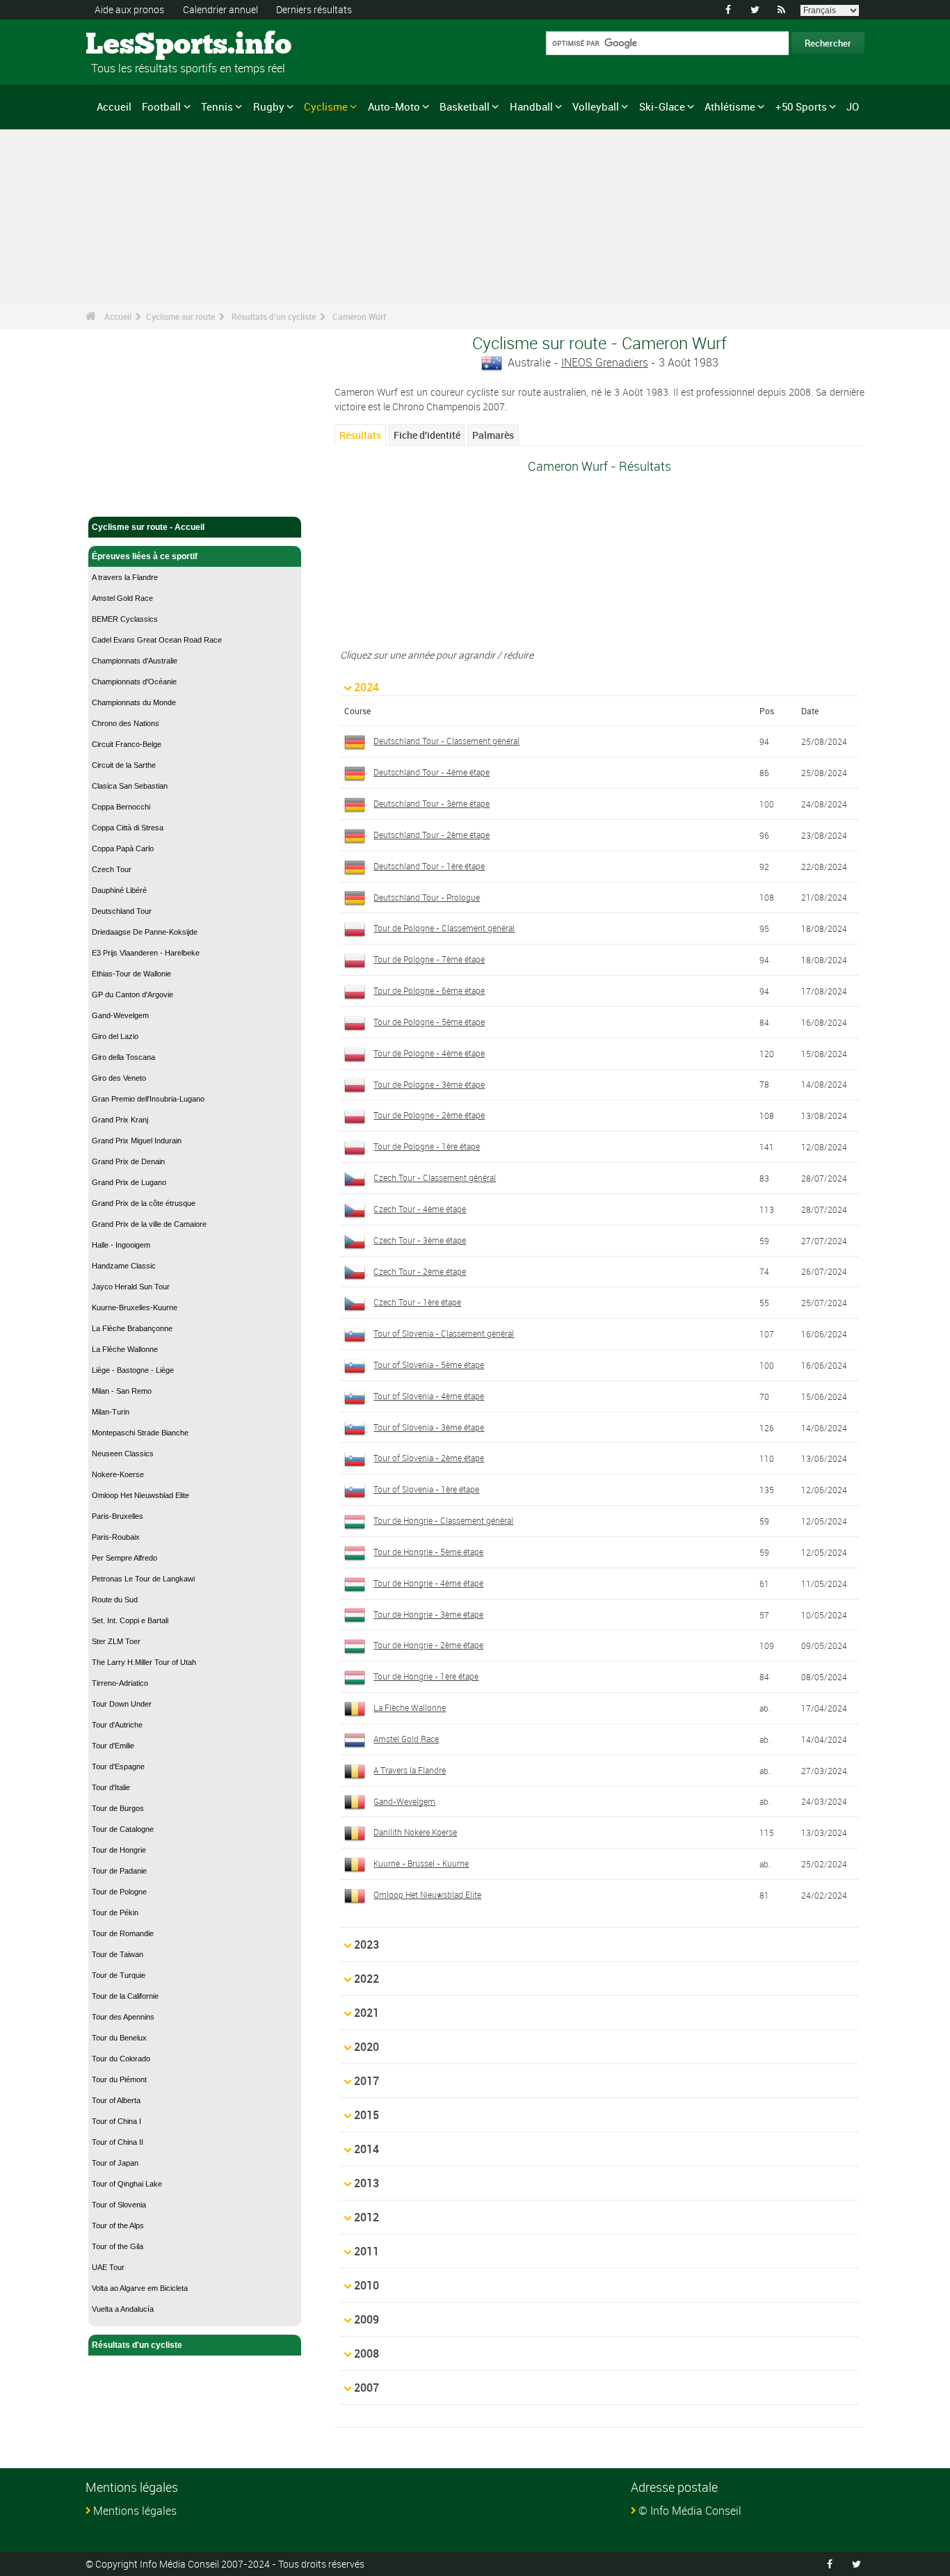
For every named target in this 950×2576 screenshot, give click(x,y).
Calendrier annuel (220, 9)
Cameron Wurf (359, 316)
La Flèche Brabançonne (132, 1328)
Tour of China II (118, 2142)
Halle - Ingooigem (121, 1245)
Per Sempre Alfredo (124, 1558)
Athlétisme (730, 106)
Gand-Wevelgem (120, 1015)
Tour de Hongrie (119, 1850)
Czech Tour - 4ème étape (420, 1209)
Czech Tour (112, 869)
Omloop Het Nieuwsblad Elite (140, 1495)
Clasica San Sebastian (130, 786)
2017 (367, 2081)
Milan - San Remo (122, 1391)
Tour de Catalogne (123, 1829)
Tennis (217, 106)
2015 (367, 2115)
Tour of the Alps (118, 2225)
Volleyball (596, 106)
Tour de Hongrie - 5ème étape (428, 1552)
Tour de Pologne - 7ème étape (429, 959)
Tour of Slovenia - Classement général (444, 1333)
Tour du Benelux (119, 2038)
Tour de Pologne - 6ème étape (429, 990)
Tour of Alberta (116, 2100)
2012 (367, 2217)
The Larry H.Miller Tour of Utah (144, 1662)
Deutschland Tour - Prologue (427, 897)
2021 (367, 2013)
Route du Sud (115, 1600)
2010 (367, 2285)
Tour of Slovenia (119, 2205)
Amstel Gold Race (122, 598)
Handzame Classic (124, 1266)
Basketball (465, 106)
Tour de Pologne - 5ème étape (429, 1022)
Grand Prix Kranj (120, 1120)
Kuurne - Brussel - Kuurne (421, 1863)
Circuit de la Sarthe (124, 765)
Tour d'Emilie (113, 1746)
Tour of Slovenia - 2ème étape (429, 1458)
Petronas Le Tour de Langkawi (143, 1579)
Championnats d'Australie (135, 661)
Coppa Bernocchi (121, 807)
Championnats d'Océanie (134, 682)
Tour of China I (116, 2121)
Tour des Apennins (123, 2017)
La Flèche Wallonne (125, 1349)
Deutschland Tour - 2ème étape (432, 835)
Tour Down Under (122, 1704)
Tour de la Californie (125, 1996)
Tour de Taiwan (118, 1954)
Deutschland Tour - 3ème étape (432, 803)
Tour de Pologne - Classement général (444, 928)
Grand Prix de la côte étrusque (144, 1203)
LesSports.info (138, 45)
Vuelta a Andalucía (123, 2309)
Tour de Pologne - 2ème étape (429, 1115)
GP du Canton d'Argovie (132, 995)
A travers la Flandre (125, 577)
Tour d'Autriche (117, 1725)
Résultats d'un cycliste (274, 316)
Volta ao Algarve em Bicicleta (140, 2288)
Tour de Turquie (119, 1975)
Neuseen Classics (123, 1454)
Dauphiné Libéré (119, 890)
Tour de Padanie (119, 1871)
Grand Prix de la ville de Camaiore (149, 1224)
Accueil (114, 106)
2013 (367, 2183)
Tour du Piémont (119, 2079)
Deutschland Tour (122, 911)
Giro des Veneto (119, 1078)
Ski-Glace (662, 106)
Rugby (269, 106)
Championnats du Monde (134, 702)
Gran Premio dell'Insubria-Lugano (148, 1099)
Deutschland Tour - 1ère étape (429, 866)
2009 (367, 2319)
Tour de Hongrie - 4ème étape (428, 1583)
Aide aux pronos (129, 9)
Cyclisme (326, 106)
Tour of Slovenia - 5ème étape (429, 1365)
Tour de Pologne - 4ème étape (429, 1053)
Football (161, 106)
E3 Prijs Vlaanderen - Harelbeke (146, 953)
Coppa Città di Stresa (128, 828)
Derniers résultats (314, 9)
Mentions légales (135, 2511)
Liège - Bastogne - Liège (133, 1370)
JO (853, 106)
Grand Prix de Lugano (129, 1182)
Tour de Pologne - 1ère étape (427, 1146)
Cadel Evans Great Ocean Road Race (157, 640)
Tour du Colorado (121, 2059)
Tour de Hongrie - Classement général (443, 1520)
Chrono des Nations (126, 723)
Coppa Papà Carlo (123, 848)
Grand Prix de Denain (128, 1161)
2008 (367, 2353)
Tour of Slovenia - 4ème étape (429, 1396)
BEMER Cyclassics (125, 619)
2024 (367, 687)
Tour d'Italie (111, 1787)
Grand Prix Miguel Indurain (137, 1141)
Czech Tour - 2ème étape (420, 1271)
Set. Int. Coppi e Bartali (130, 1620)
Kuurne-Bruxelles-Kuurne (135, 1307)
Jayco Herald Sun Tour (131, 1287)
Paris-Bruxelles (118, 1516)
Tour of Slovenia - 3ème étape (429, 1427)
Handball (531, 106)
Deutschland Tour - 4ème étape (432, 772)
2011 (367, 2251)
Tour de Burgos (118, 1808)
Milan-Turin (111, 1412)
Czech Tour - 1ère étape (417, 1302)
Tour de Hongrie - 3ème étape (428, 1614)
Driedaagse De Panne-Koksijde (145, 932)
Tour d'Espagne (118, 1766)
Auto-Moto (394, 106)
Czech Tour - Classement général (435, 1177)
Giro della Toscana (123, 1057)
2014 (367, 2149)
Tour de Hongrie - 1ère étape (426, 1676)
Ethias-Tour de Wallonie (131, 974)
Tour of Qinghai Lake (127, 2184)
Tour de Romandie (123, 1933)
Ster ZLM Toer (116, 1641)
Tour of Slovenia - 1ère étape (426, 1489)
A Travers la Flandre (410, 1770)
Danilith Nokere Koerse (415, 1832)
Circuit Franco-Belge (127, 744)
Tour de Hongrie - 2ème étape (428, 1645)
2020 (367, 2047)
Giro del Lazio (115, 1036)
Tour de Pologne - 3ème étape (429, 1084)
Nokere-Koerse (118, 1474)
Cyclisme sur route (180, 316)
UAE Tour (108, 2267)
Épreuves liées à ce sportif (145, 556)
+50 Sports (801, 106)
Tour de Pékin (115, 1913)
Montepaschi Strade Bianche (140, 1433)
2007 (367, 2388)
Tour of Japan (115, 2163)
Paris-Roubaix (116, 1537)
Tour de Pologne (119, 1892)
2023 (367, 1945)
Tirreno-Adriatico (120, 1683)
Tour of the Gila (118, 2246)
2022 (367, 1979)
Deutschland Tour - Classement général (446, 741)
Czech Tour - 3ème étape (420, 1240)
